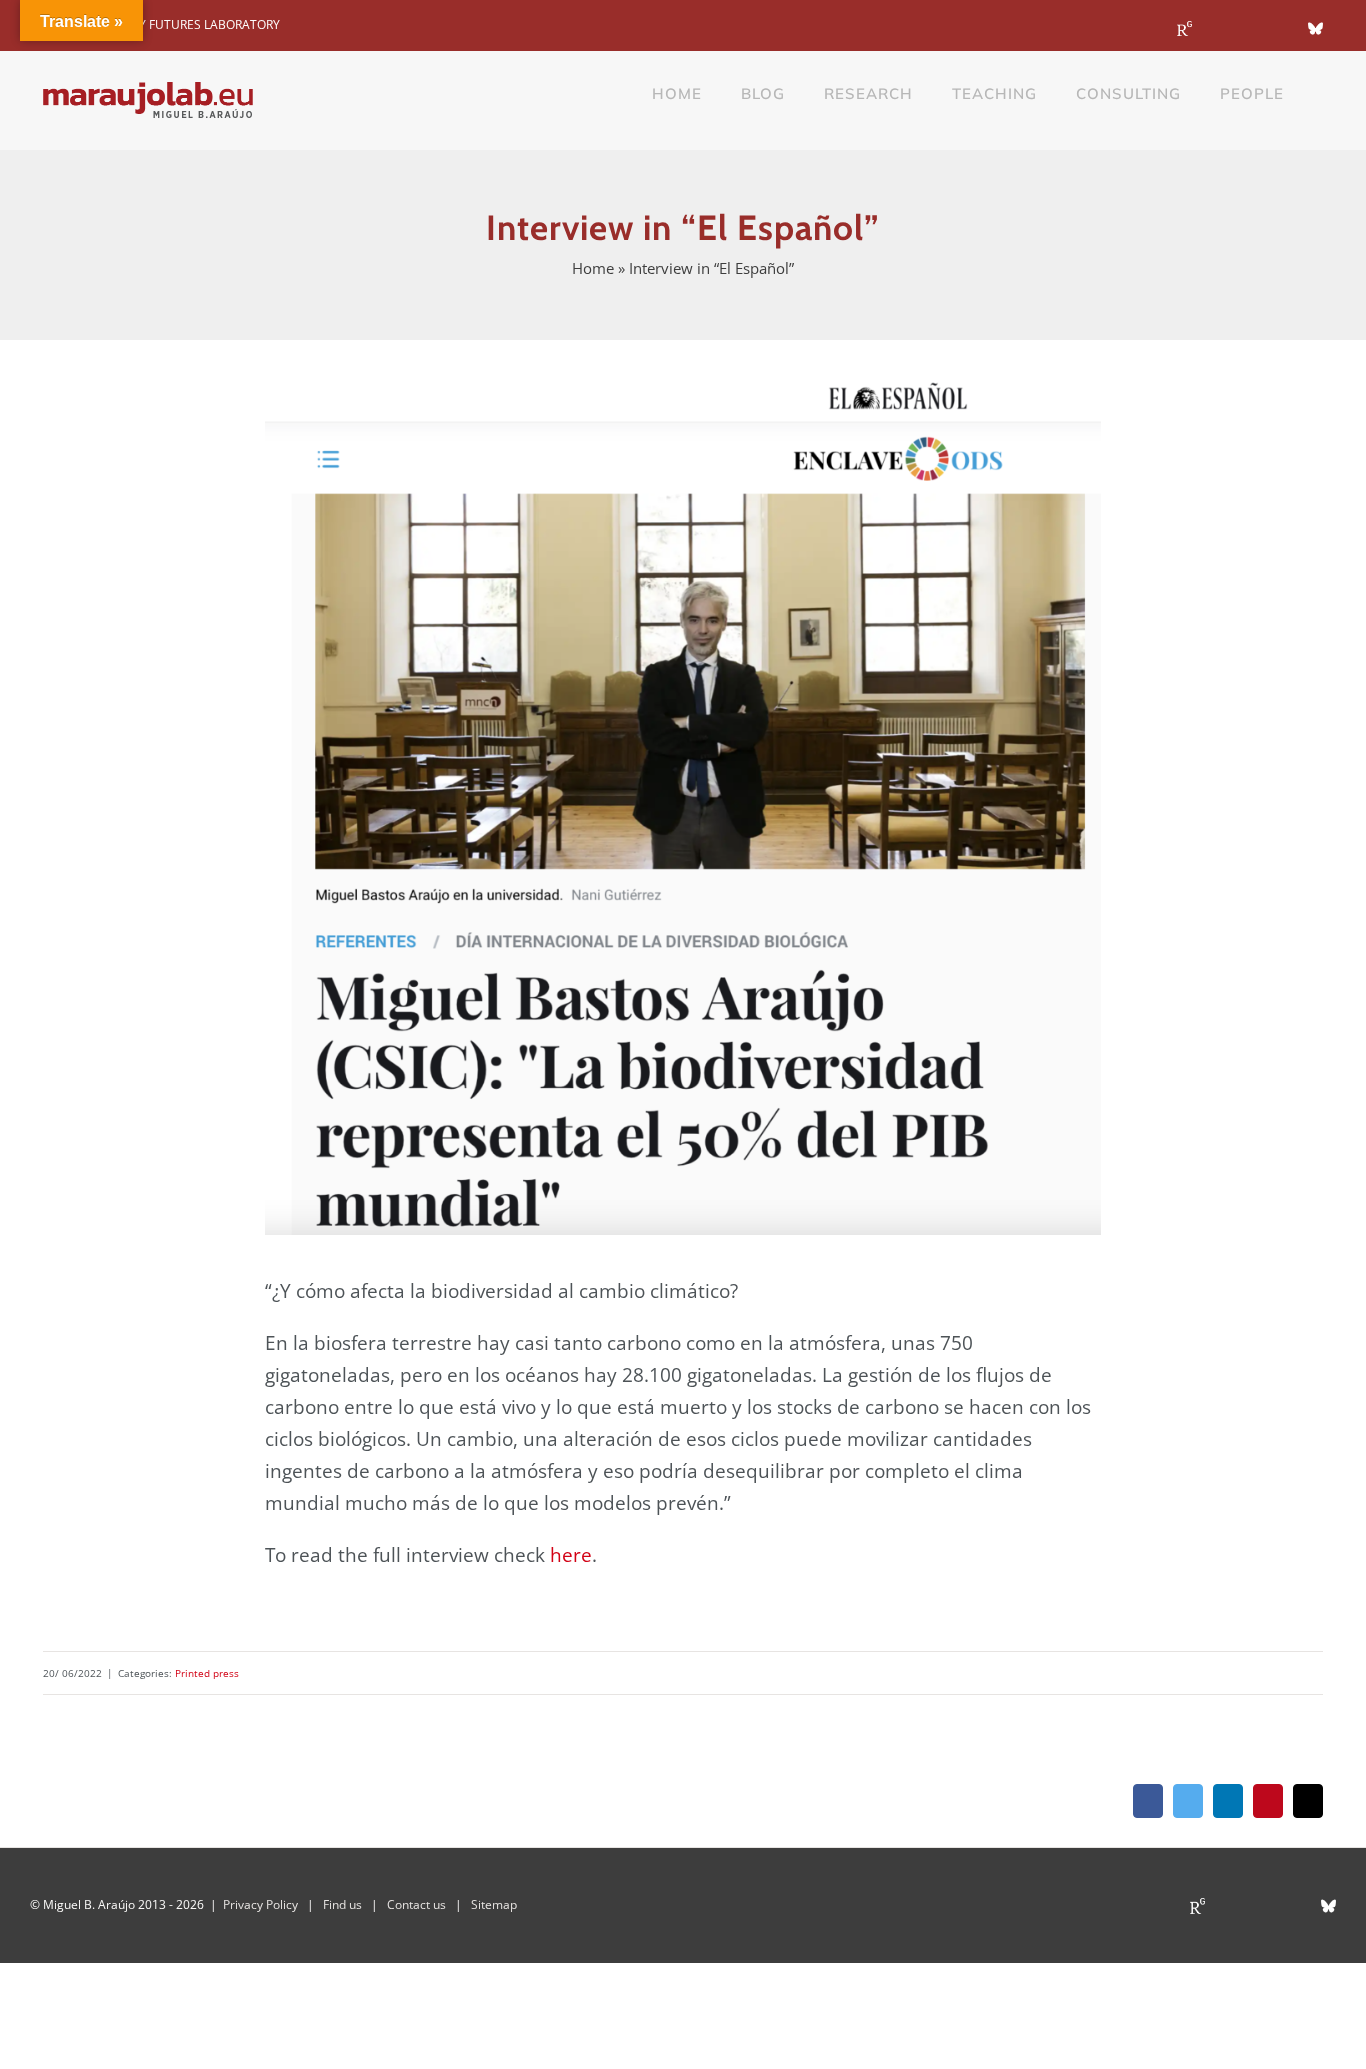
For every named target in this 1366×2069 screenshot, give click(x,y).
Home (593, 268)
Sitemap (494, 1904)
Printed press (207, 1673)
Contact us (416, 1904)
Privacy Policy (260, 1904)
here (571, 1555)
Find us (342, 1904)
